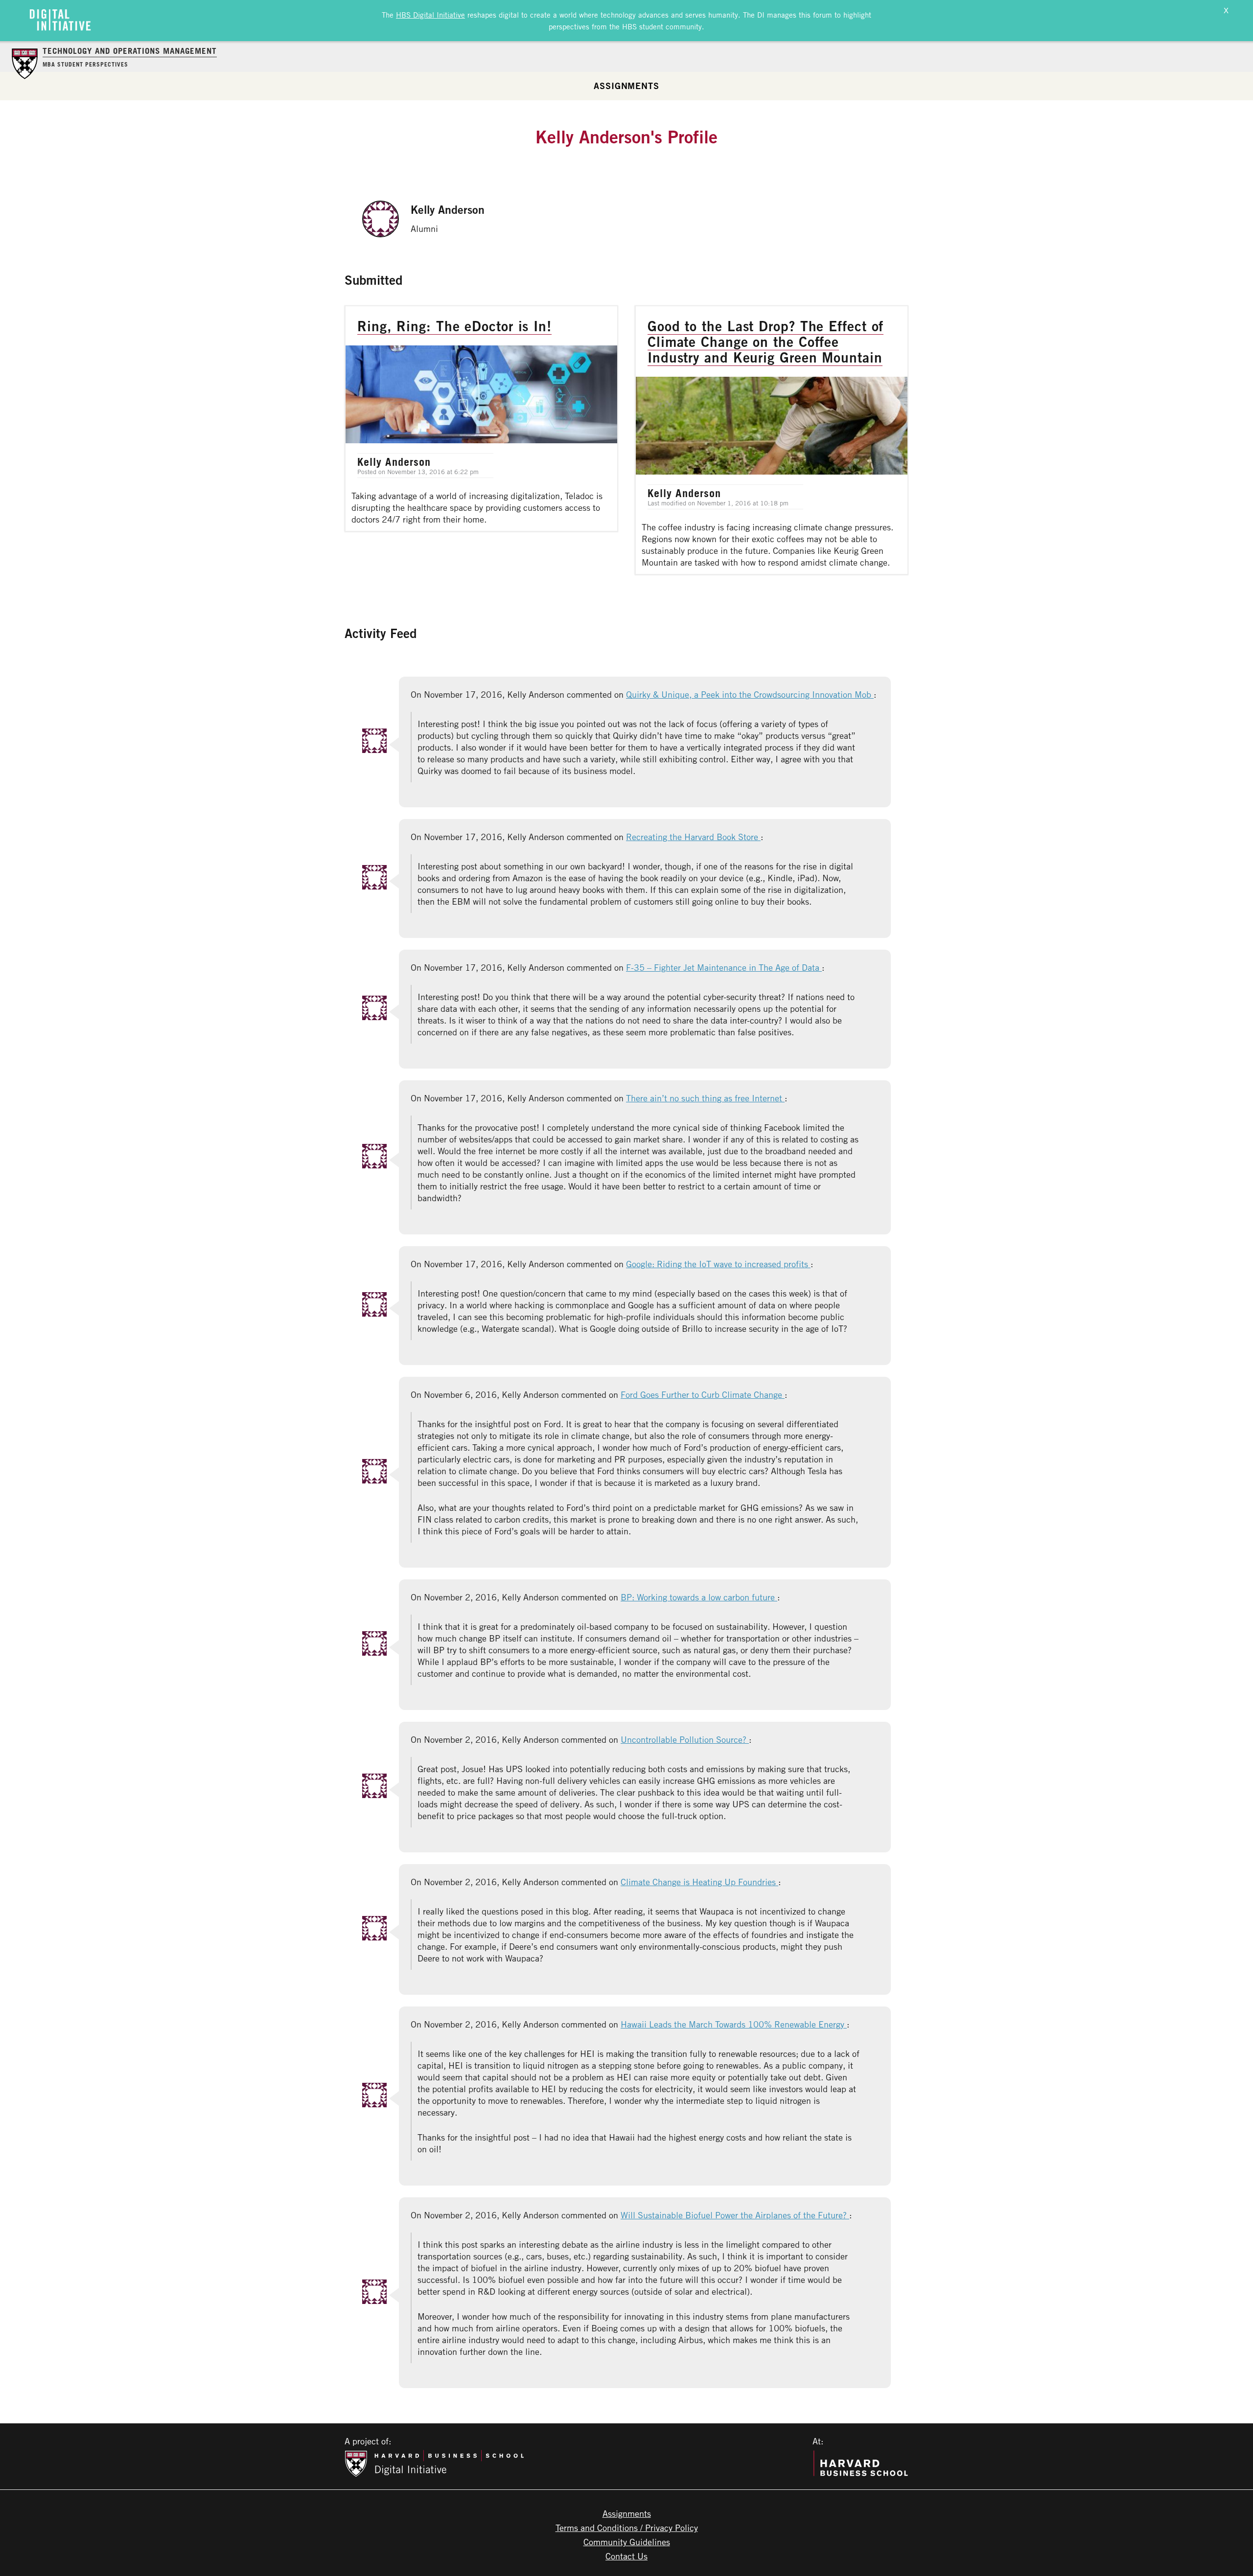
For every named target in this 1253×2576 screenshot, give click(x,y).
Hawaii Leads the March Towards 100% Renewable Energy (734, 2024)
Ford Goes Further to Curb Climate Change (703, 1394)
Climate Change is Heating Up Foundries (699, 1882)
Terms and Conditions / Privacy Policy (627, 2528)
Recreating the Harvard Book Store (693, 837)
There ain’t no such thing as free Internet (705, 1098)
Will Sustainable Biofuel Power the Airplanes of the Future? (735, 2215)
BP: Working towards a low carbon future (699, 1597)
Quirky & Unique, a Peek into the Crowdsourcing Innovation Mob (750, 694)
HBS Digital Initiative (430, 15)
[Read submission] (481, 419)
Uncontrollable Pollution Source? (685, 1739)
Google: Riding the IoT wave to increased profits (718, 1264)
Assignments (626, 86)
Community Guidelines (627, 2542)
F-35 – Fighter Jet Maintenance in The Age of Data (724, 967)
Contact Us (626, 2556)
